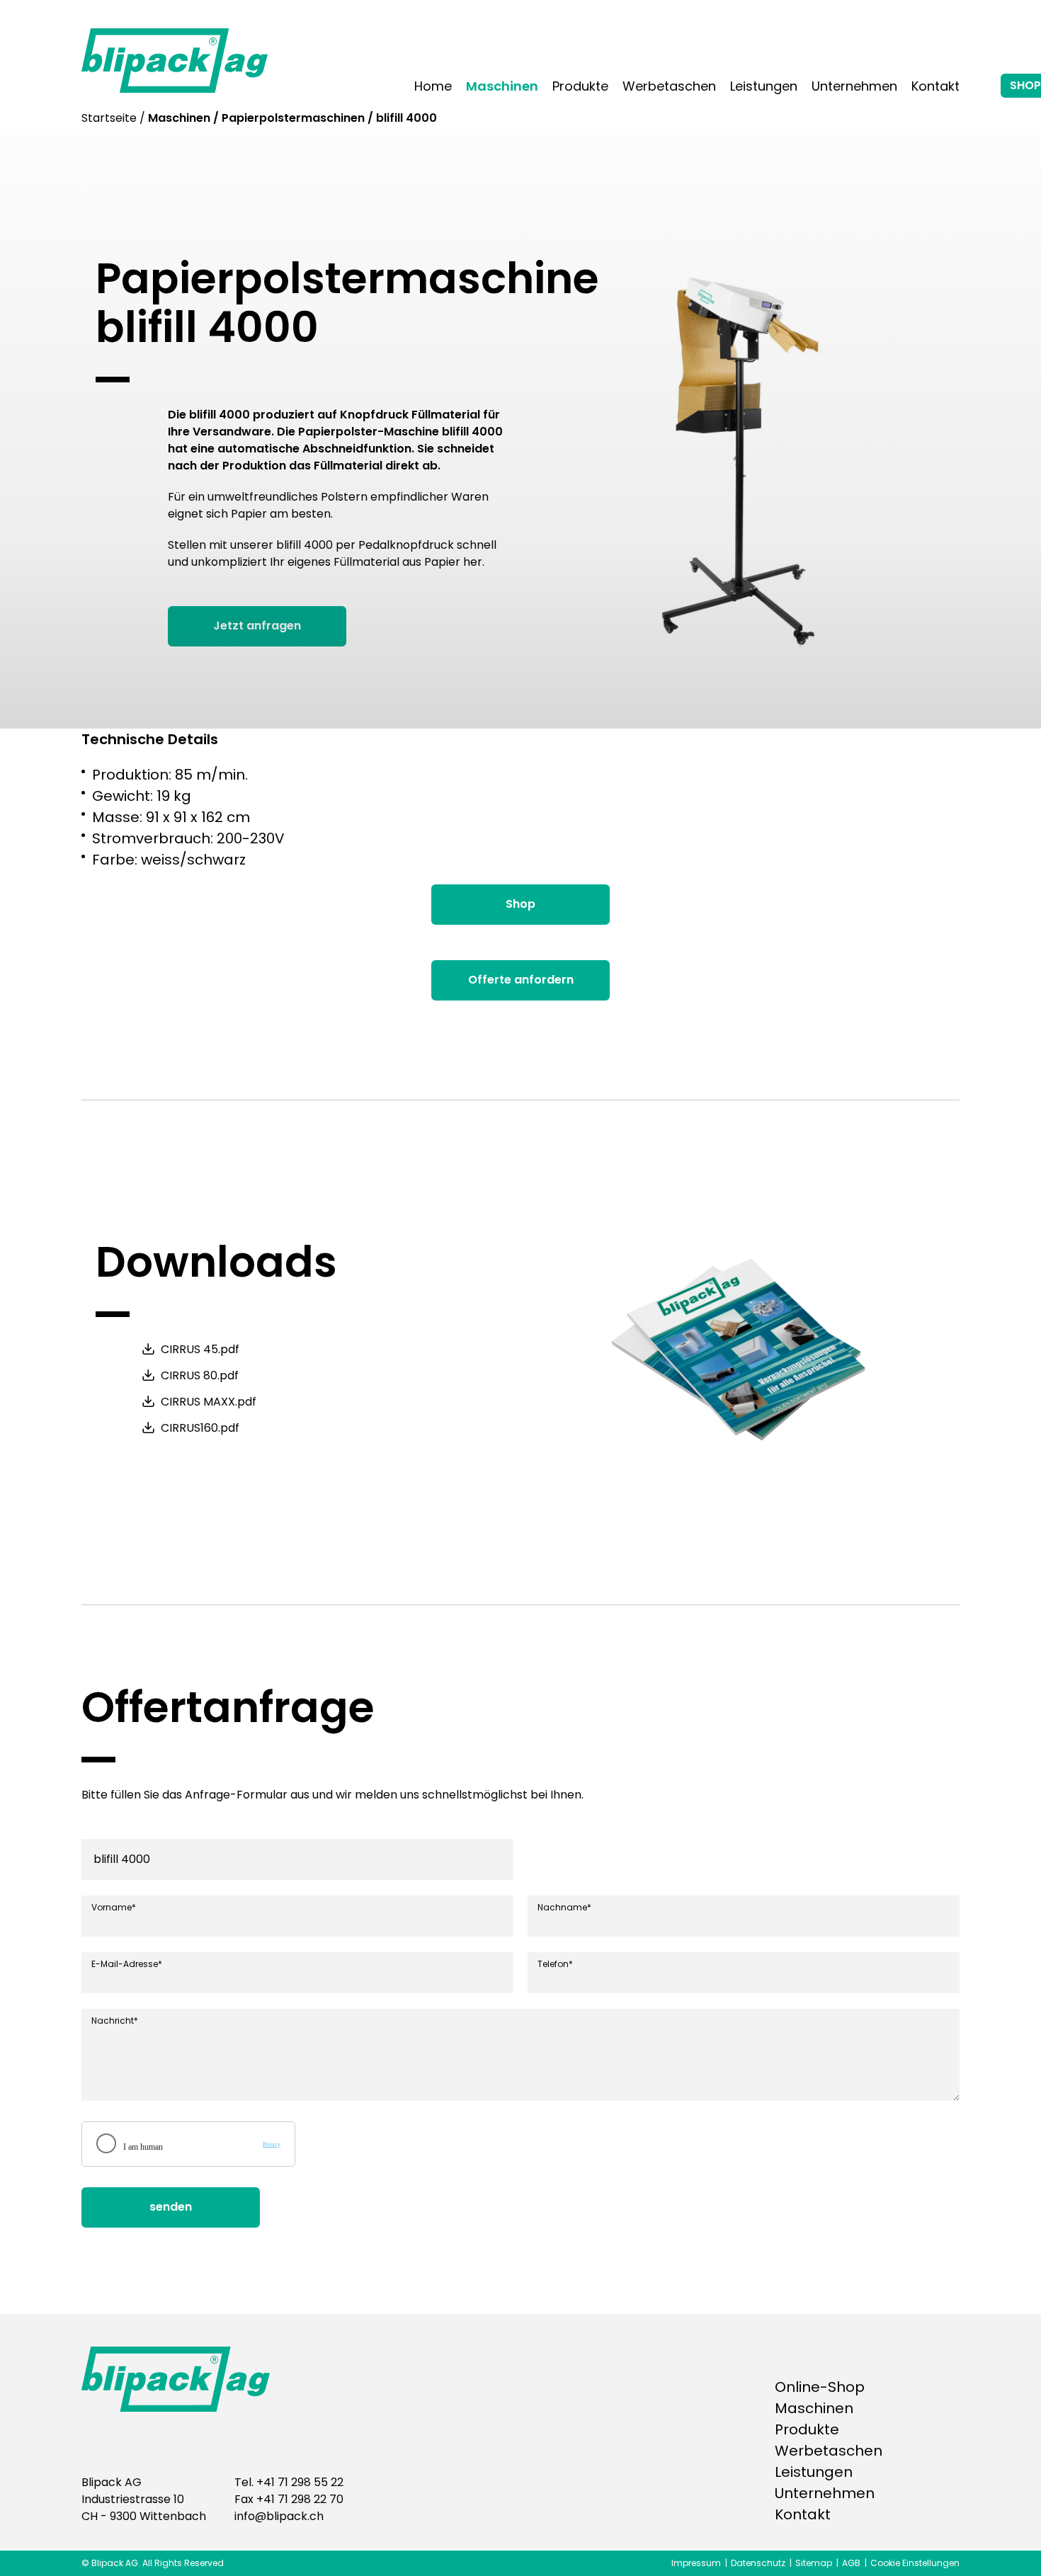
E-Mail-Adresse (127, 1964)
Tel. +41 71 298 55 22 (289, 2482)
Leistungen (764, 86)
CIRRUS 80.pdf (200, 1376)
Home (433, 86)
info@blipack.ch (279, 2516)
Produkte (580, 86)
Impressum (696, 2563)
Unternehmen (854, 86)
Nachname (564, 1908)
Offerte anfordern (521, 980)
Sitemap (814, 2563)
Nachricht (115, 2021)
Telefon (555, 1964)
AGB (851, 2563)
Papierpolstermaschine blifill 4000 (347, 303)
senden (171, 2207)
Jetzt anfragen (257, 626)
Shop (520, 904)
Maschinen (502, 86)
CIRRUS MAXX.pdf (209, 1402)
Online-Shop (820, 2387)
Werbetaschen (669, 86)
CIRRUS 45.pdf (200, 1350)
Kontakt (935, 86)
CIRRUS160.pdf (200, 1428)
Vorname (114, 1908)
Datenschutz (758, 2563)
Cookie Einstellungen (915, 2563)
